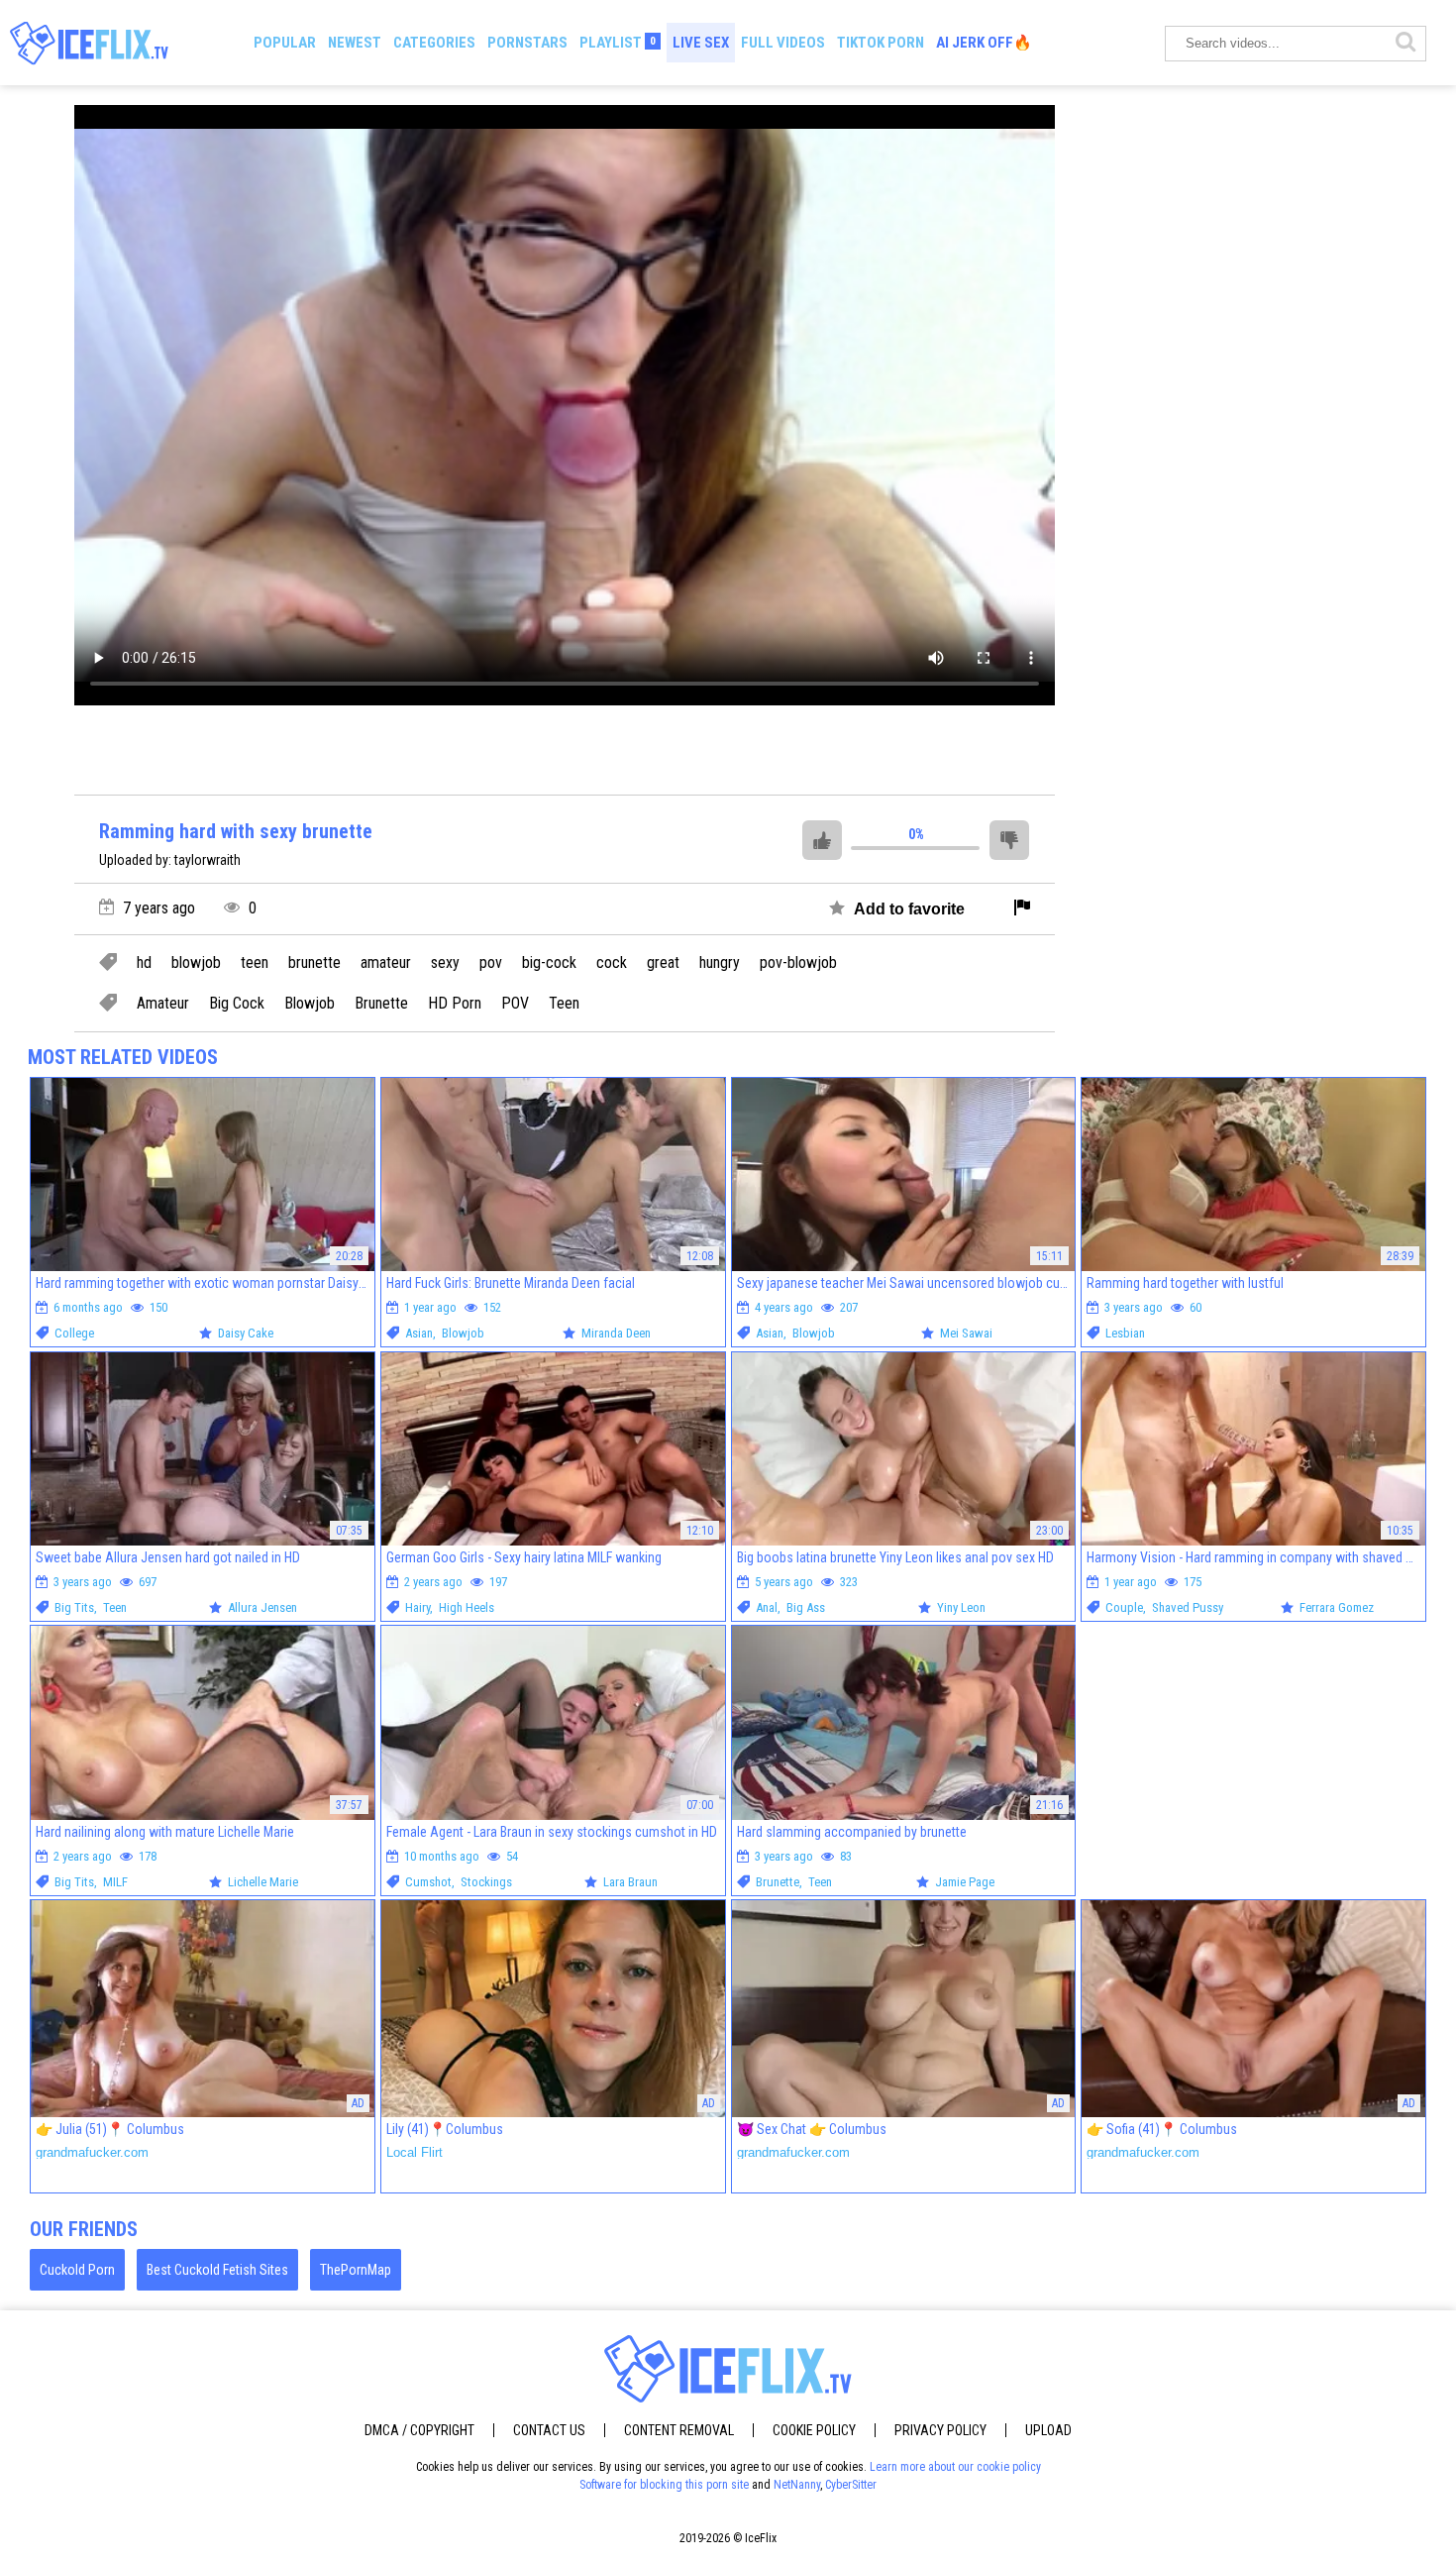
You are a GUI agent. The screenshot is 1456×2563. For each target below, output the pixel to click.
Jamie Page (965, 1882)
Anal (767, 1607)
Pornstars (527, 43)
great (663, 963)
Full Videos (783, 43)
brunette (314, 963)
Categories (434, 43)
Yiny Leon (961, 1607)
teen (255, 963)
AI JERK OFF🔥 (984, 43)
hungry (720, 963)
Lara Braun (630, 1882)
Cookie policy (814, 2430)
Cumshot (428, 1882)
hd (144, 963)
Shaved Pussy (1188, 1607)
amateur (386, 963)
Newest (355, 43)
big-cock (549, 963)
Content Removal (679, 2430)
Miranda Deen (616, 1333)
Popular (285, 43)
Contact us (549, 2430)
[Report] (1022, 909)
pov (491, 963)
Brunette (381, 1004)
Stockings (486, 1882)
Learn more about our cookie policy (955, 2467)
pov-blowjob (798, 963)
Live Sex (701, 43)
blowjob (196, 963)
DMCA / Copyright (419, 2430)
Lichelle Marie (263, 1882)
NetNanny (797, 2485)
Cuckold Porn (77, 2270)
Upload (1048, 2430)
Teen (564, 1004)
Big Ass (806, 1607)
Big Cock (237, 1004)
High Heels (467, 1607)
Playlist (618, 43)
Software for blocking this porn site (664, 2485)
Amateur (163, 1004)
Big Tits (74, 1607)
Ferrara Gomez (1337, 1607)
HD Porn (455, 1004)
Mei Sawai (966, 1333)
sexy (445, 963)
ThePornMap (356, 2270)
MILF (115, 1882)
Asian (419, 1333)
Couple (1124, 1607)
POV (515, 1004)
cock (612, 963)
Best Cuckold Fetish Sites (217, 2270)
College (74, 1333)
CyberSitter (851, 2485)
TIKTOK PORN (881, 43)
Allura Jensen (262, 1607)
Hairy (417, 1607)
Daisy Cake (246, 1333)
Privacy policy (940, 2430)
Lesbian (1125, 1333)
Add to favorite (907, 909)
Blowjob (310, 1004)
